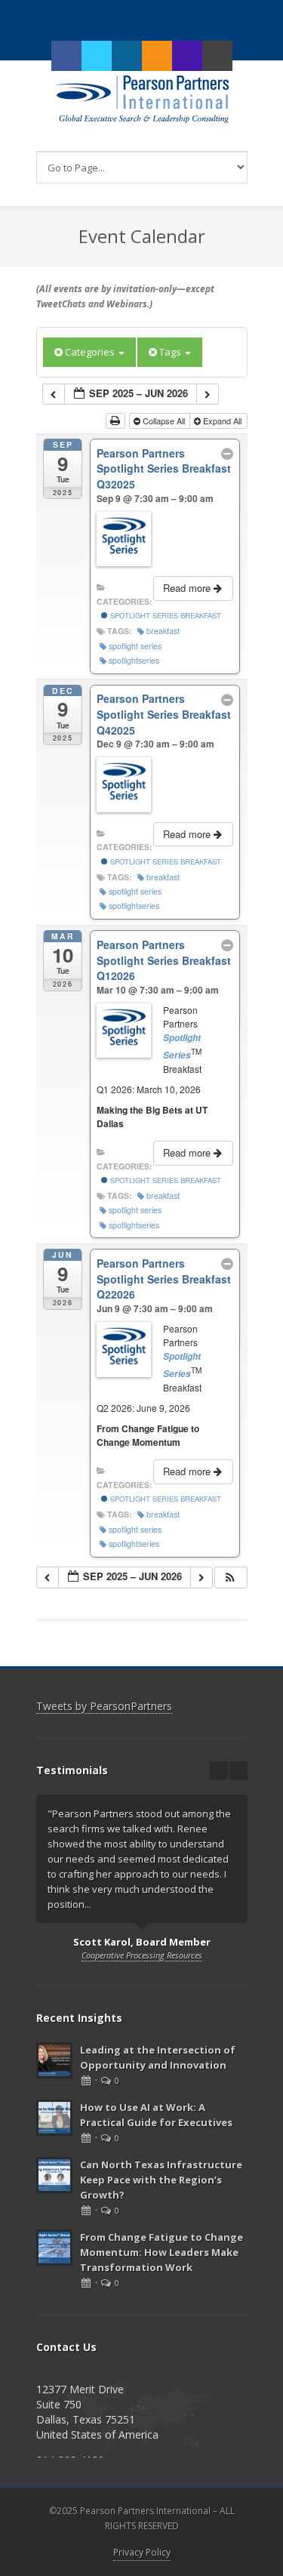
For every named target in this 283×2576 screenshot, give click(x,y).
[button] (230, 1578)
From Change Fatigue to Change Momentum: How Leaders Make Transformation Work (161, 2252)
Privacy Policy (142, 2552)
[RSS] (157, 56)
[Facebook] (66, 56)
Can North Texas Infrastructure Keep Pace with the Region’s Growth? (161, 2180)
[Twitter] (97, 56)
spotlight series (135, 646)
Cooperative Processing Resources (142, 1955)
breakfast (163, 631)
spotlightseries (134, 660)
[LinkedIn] (127, 56)
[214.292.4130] (187, 56)
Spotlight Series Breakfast (165, 615)
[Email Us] (217, 56)
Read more (188, 588)
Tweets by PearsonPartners (104, 1706)
